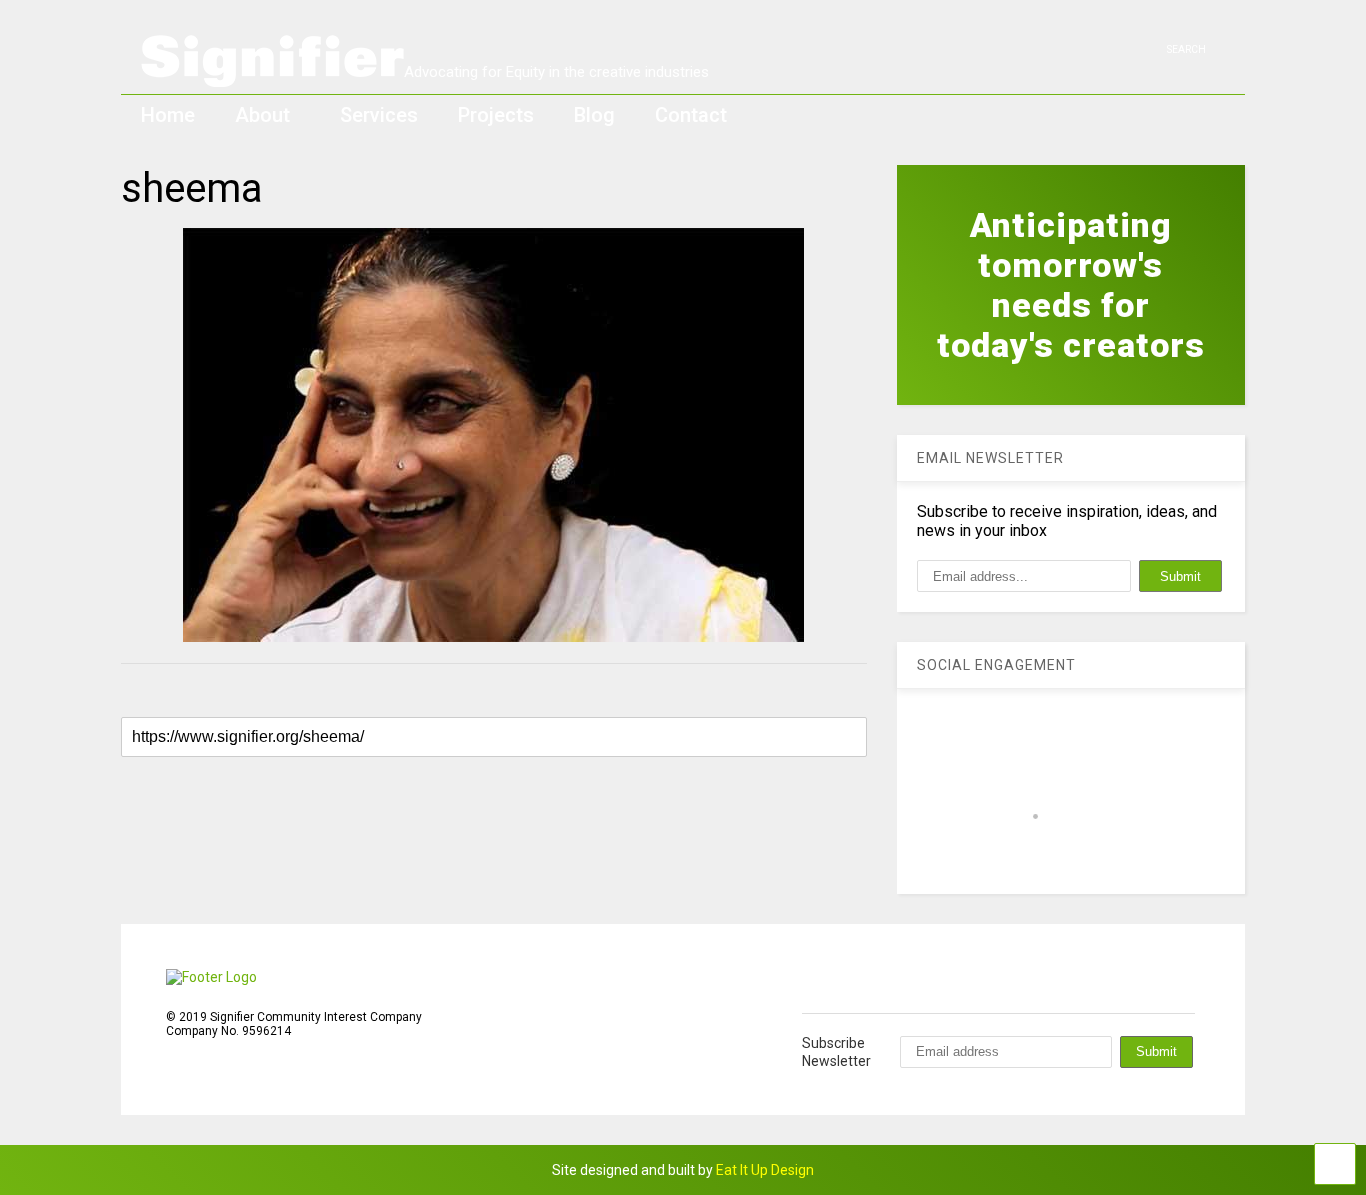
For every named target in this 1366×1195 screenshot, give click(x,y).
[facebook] (1144, 49)
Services (379, 115)
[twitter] (1113, 49)
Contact (691, 115)
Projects (496, 115)
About (262, 115)
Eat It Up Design (765, 1170)
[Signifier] (425, 78)
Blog (594, 115)
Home (168, 115)
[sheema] (494, 435)
